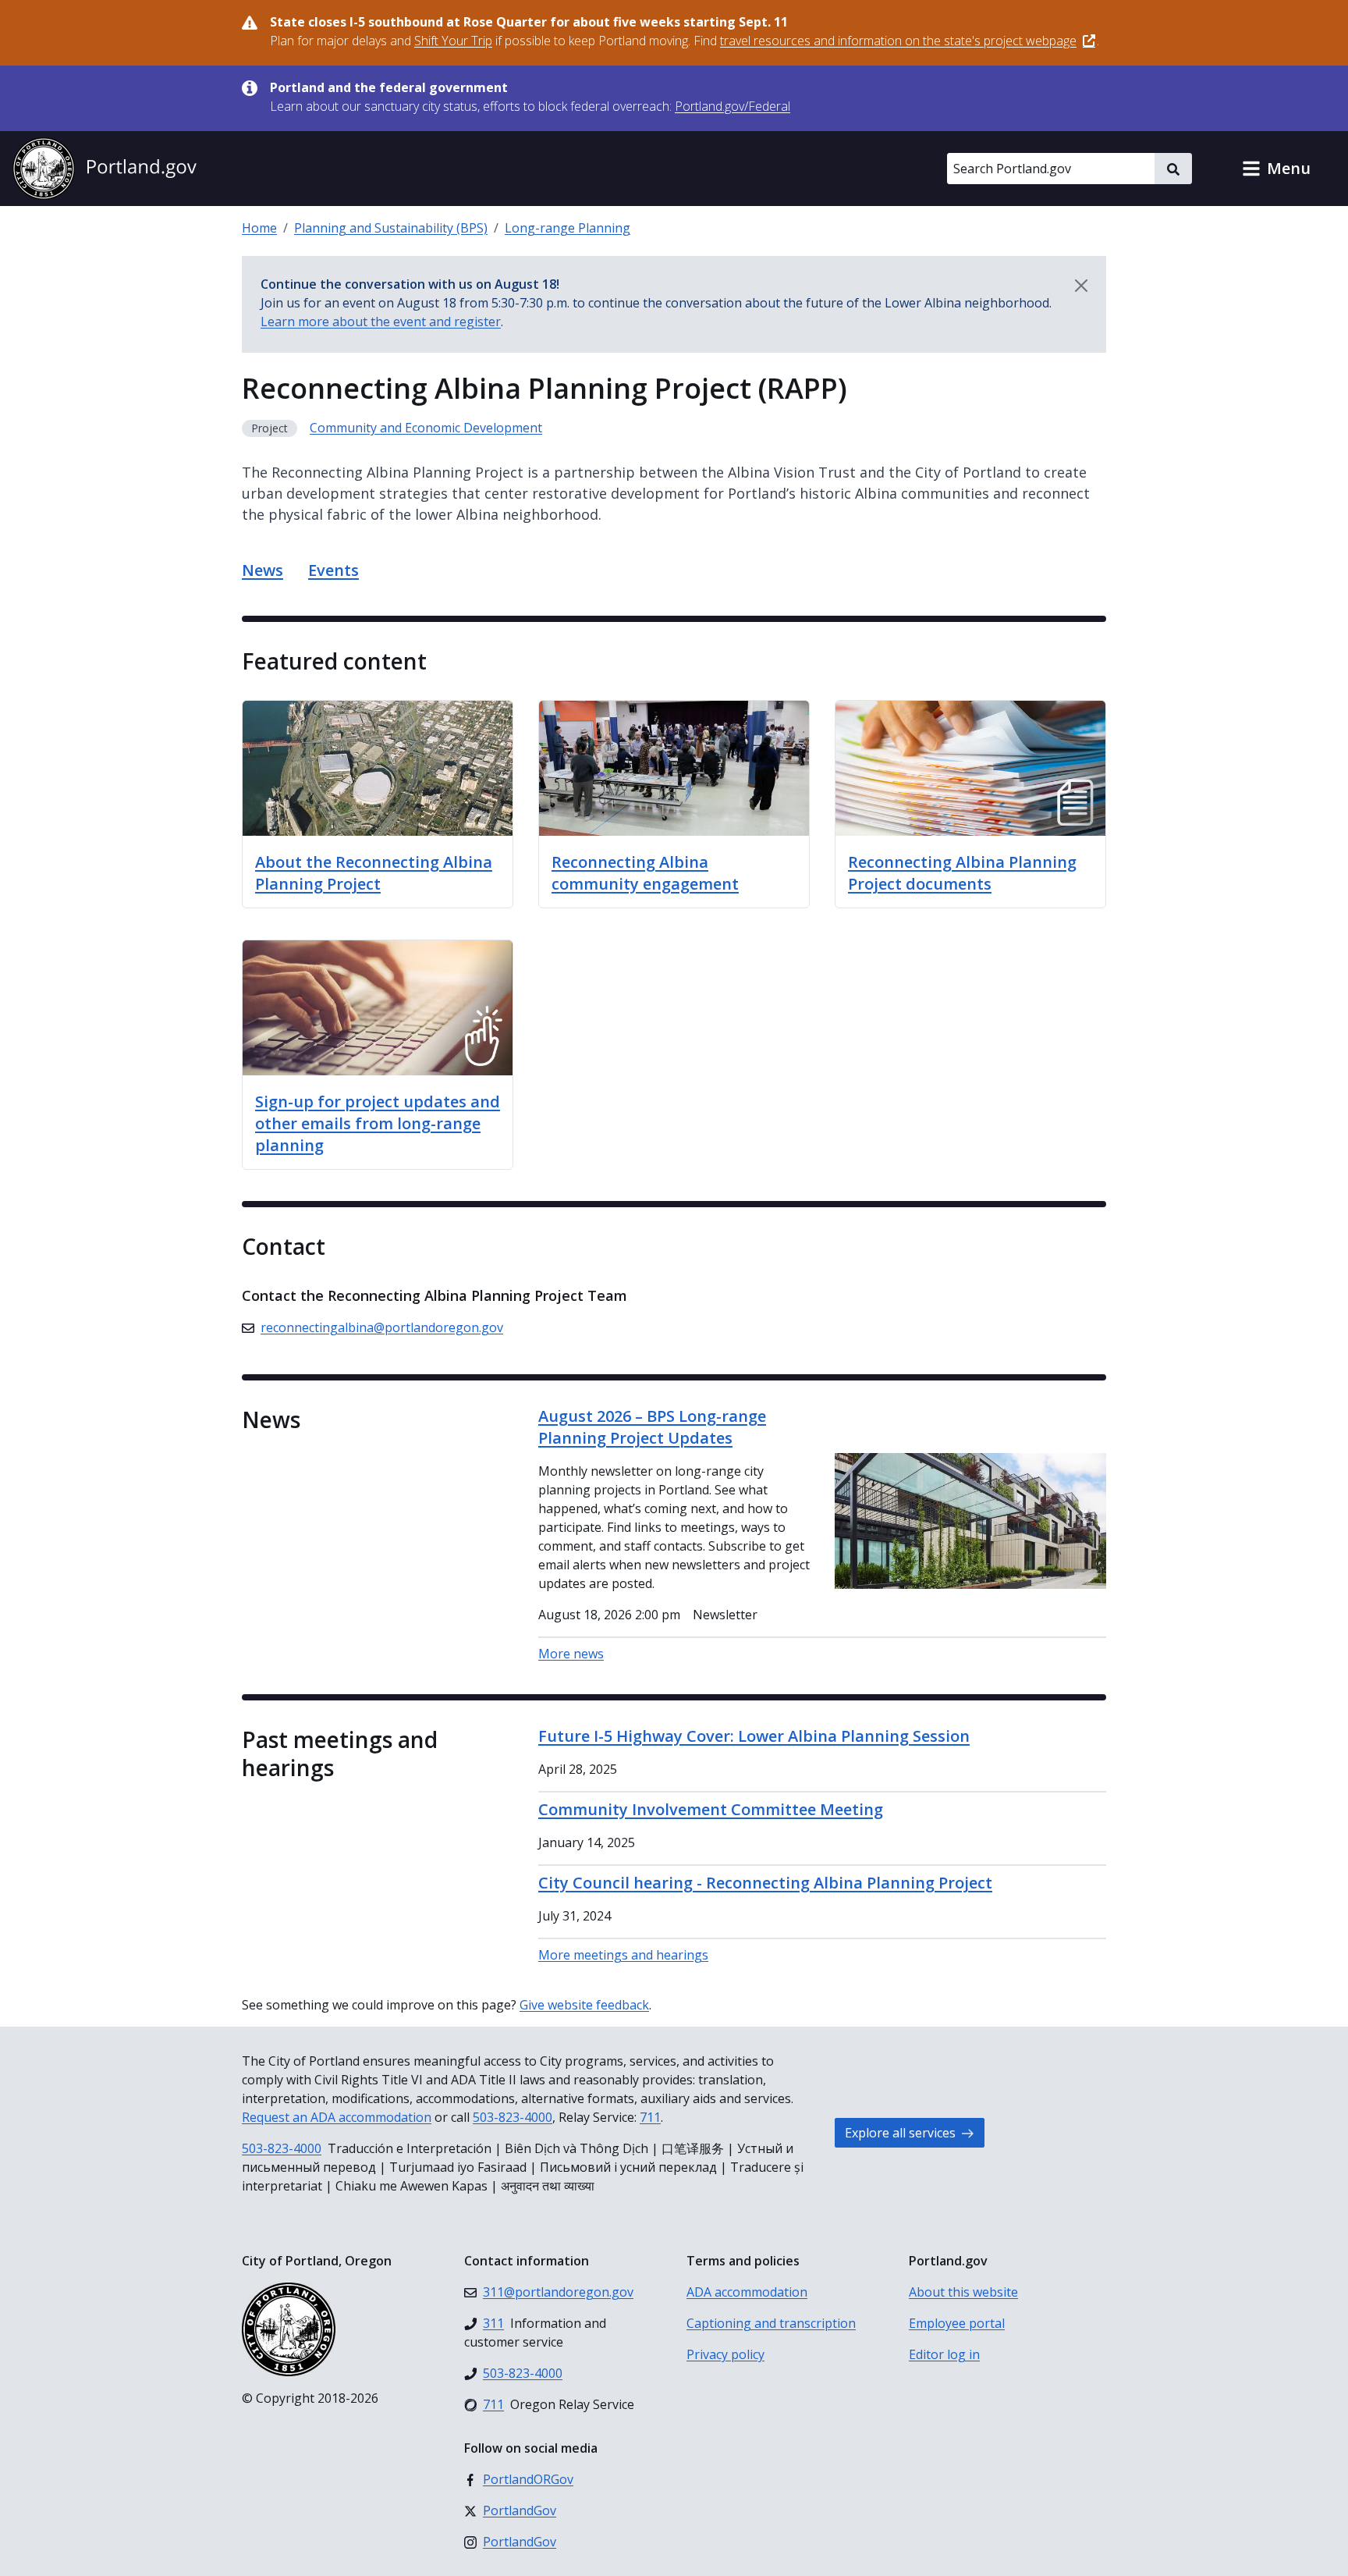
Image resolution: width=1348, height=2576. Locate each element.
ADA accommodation (747, 2292)
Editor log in (944, 2354)
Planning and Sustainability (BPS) (391, 228)
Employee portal (957, 2323)
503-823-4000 (513, 2117)
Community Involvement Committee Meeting (711, 1809)
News (263, 570)
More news (571, 1654)
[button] (1276, 169)
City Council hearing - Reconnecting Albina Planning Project (765, 1883)
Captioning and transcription (771, 2323)
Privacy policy (725, 2354)
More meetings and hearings (623, 1955)
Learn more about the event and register (381, 322)
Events (333, 570)
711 (650, 2117)
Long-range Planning (568, 228)
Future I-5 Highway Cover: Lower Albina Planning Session (754, 1736)
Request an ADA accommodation (337, 2117)
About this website (963, 2292)
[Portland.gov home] (105, 169)
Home (259, 228)
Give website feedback (584, 2005)
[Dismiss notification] (1081, 286)
